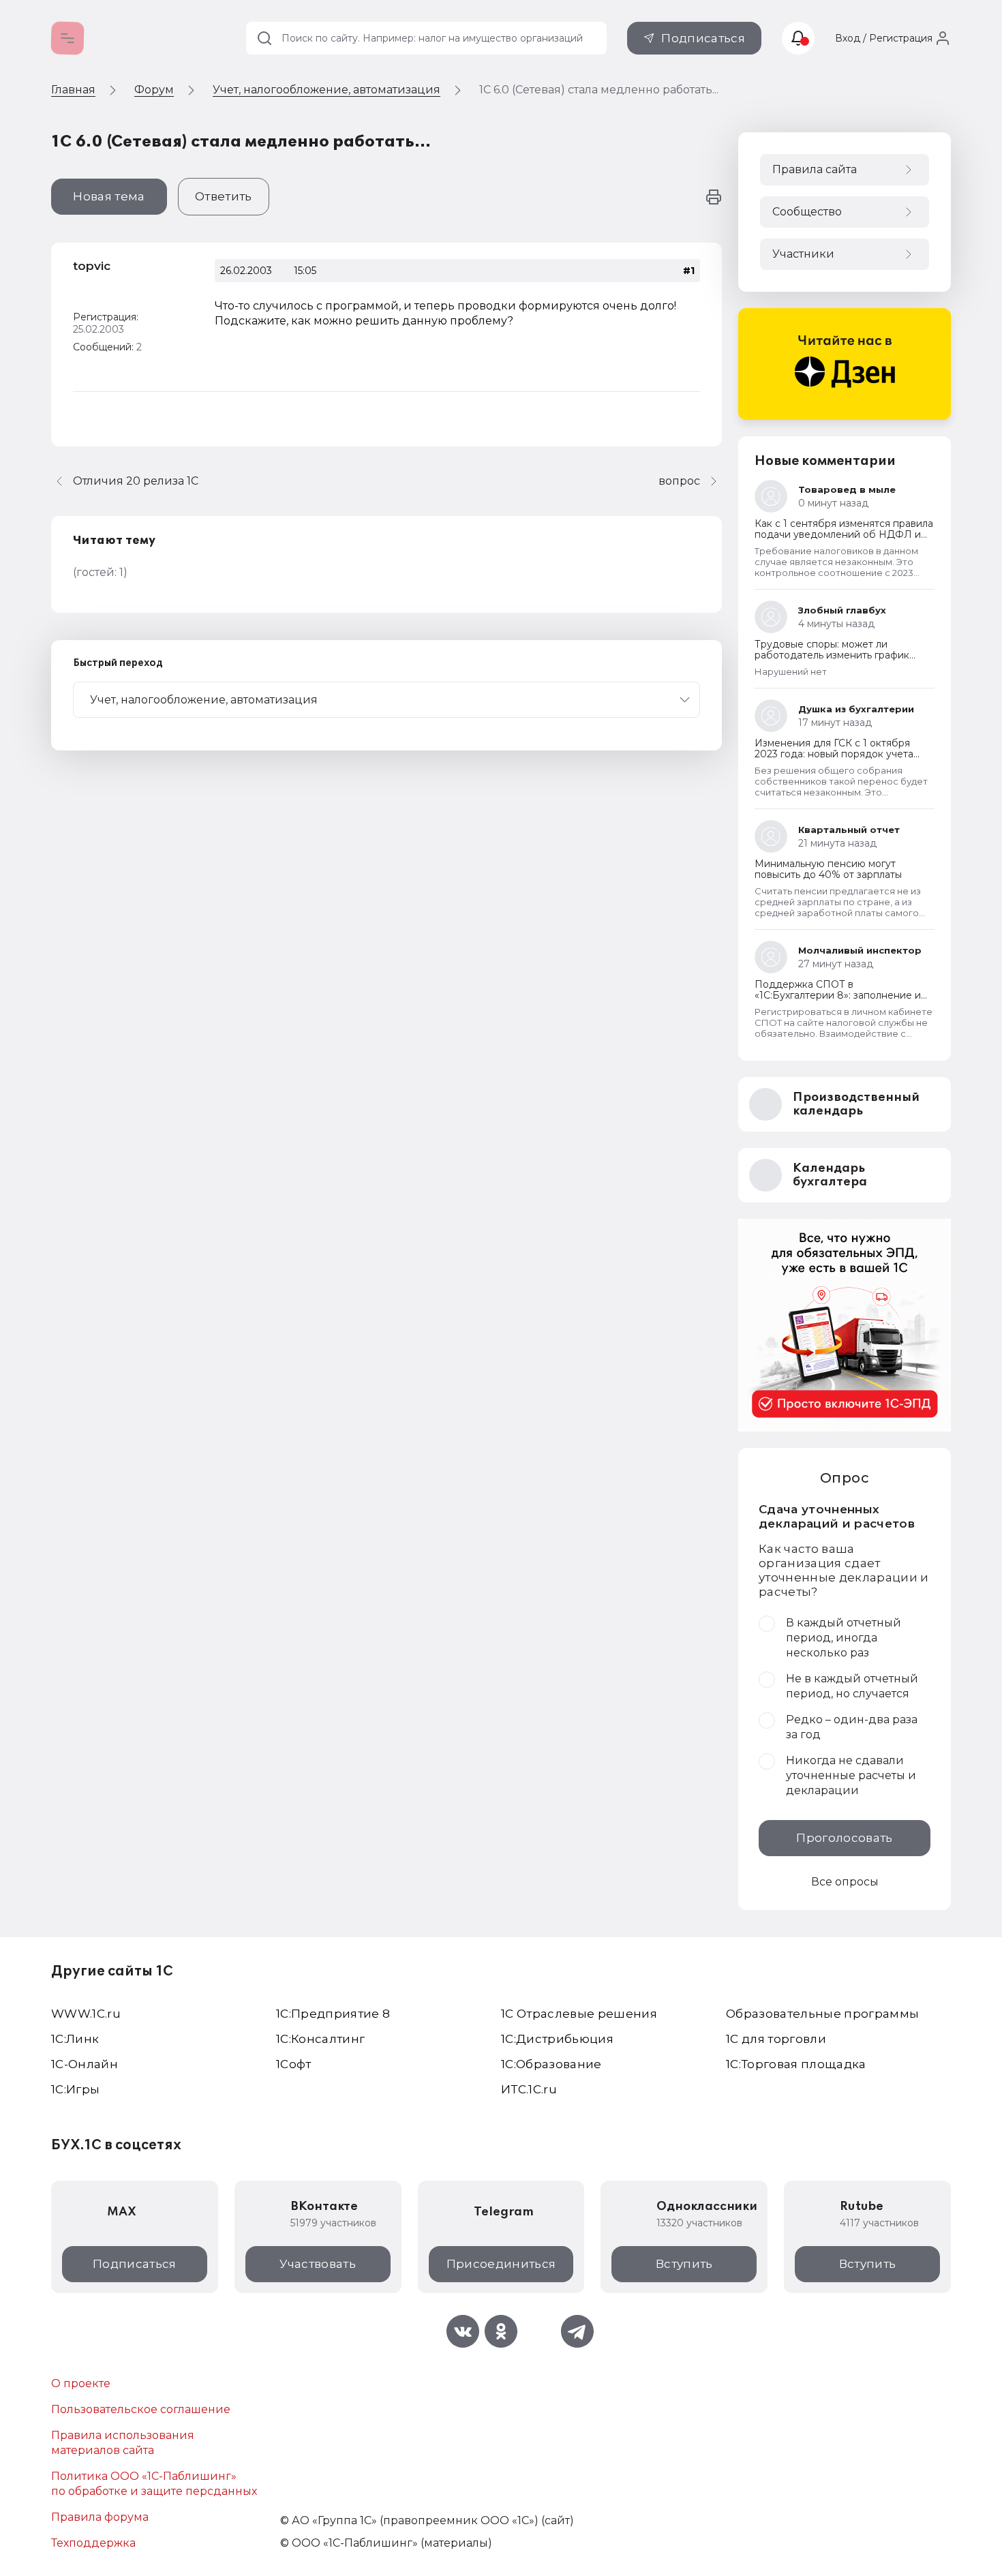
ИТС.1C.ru (529, 2089)
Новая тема (109, 196)
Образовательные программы (823, 2014)
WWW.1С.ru (86, 2014)
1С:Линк (75, 2039)
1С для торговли (776, 2039)
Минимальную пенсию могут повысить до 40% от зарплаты (828, 869)
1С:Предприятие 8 (333, 2014)
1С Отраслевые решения (579, 2014)
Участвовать (318, 2264)
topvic (92, 266)
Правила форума (100, 2517)
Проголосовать (844, 1838)
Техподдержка (93, 2543)
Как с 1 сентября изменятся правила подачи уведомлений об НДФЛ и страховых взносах (844, 534)
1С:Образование (551, 2064)
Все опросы (845, 1882)
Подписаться (703, 38)
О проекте (81, 2383)
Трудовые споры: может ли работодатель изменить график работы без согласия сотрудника (836, 655)
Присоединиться (501, 2264)
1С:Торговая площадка (796, 2064)
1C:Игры (75, 2089)
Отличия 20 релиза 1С (136, 481)
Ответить (224, 196)
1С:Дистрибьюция (557, 2039)
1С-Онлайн (85, 2064)
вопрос (679, 481)
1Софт (294, 2064)
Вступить (684, 2264)
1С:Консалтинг (320, 2039)
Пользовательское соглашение (141, 2409)
